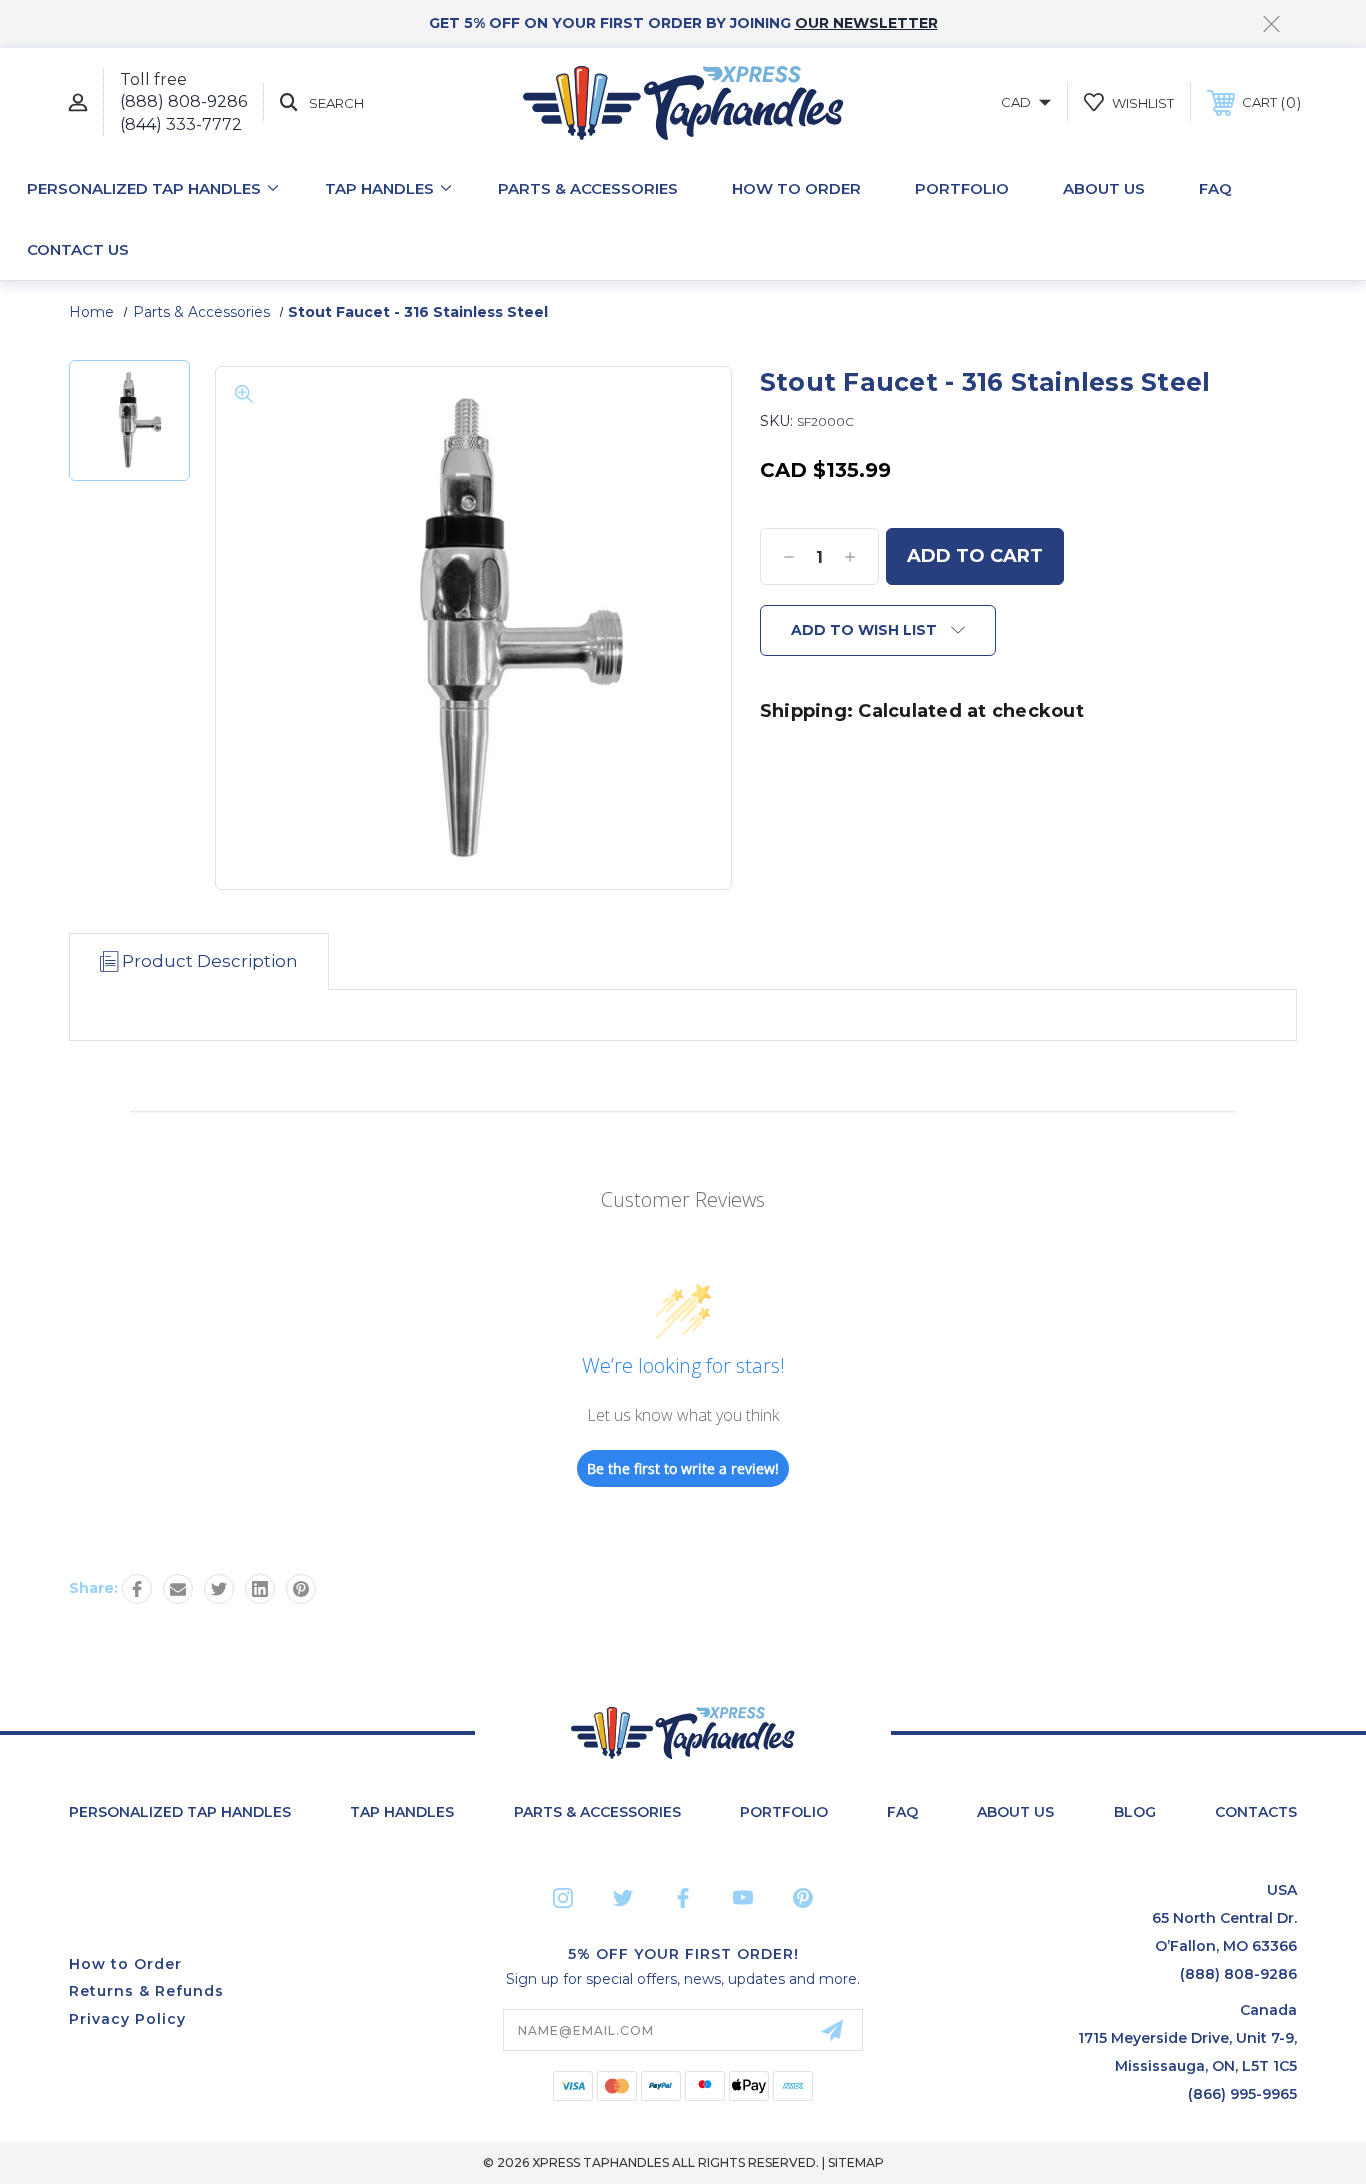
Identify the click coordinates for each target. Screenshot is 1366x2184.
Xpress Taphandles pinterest (803, 1898)
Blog (1135, 1812)
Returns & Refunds (146, 1991)
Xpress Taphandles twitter (623, 1898)
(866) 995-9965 (1242, 2094)
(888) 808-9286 (183, 101)
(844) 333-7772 (181, 124)
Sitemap (856, 2162)
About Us (1104, 188)
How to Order (796, 188)
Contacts (1256, 1812)
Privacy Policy (127, 2019)
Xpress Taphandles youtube (743, 1898)
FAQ (1215, 188)
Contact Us (78, 249)
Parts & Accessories (588, 188)
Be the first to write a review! (683, 1468)
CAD (1017, 102)
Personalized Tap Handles (144, 188)
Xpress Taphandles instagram (563, 1898)
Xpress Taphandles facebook (683, 1898)
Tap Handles (379, 188)
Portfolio (962, 188)
